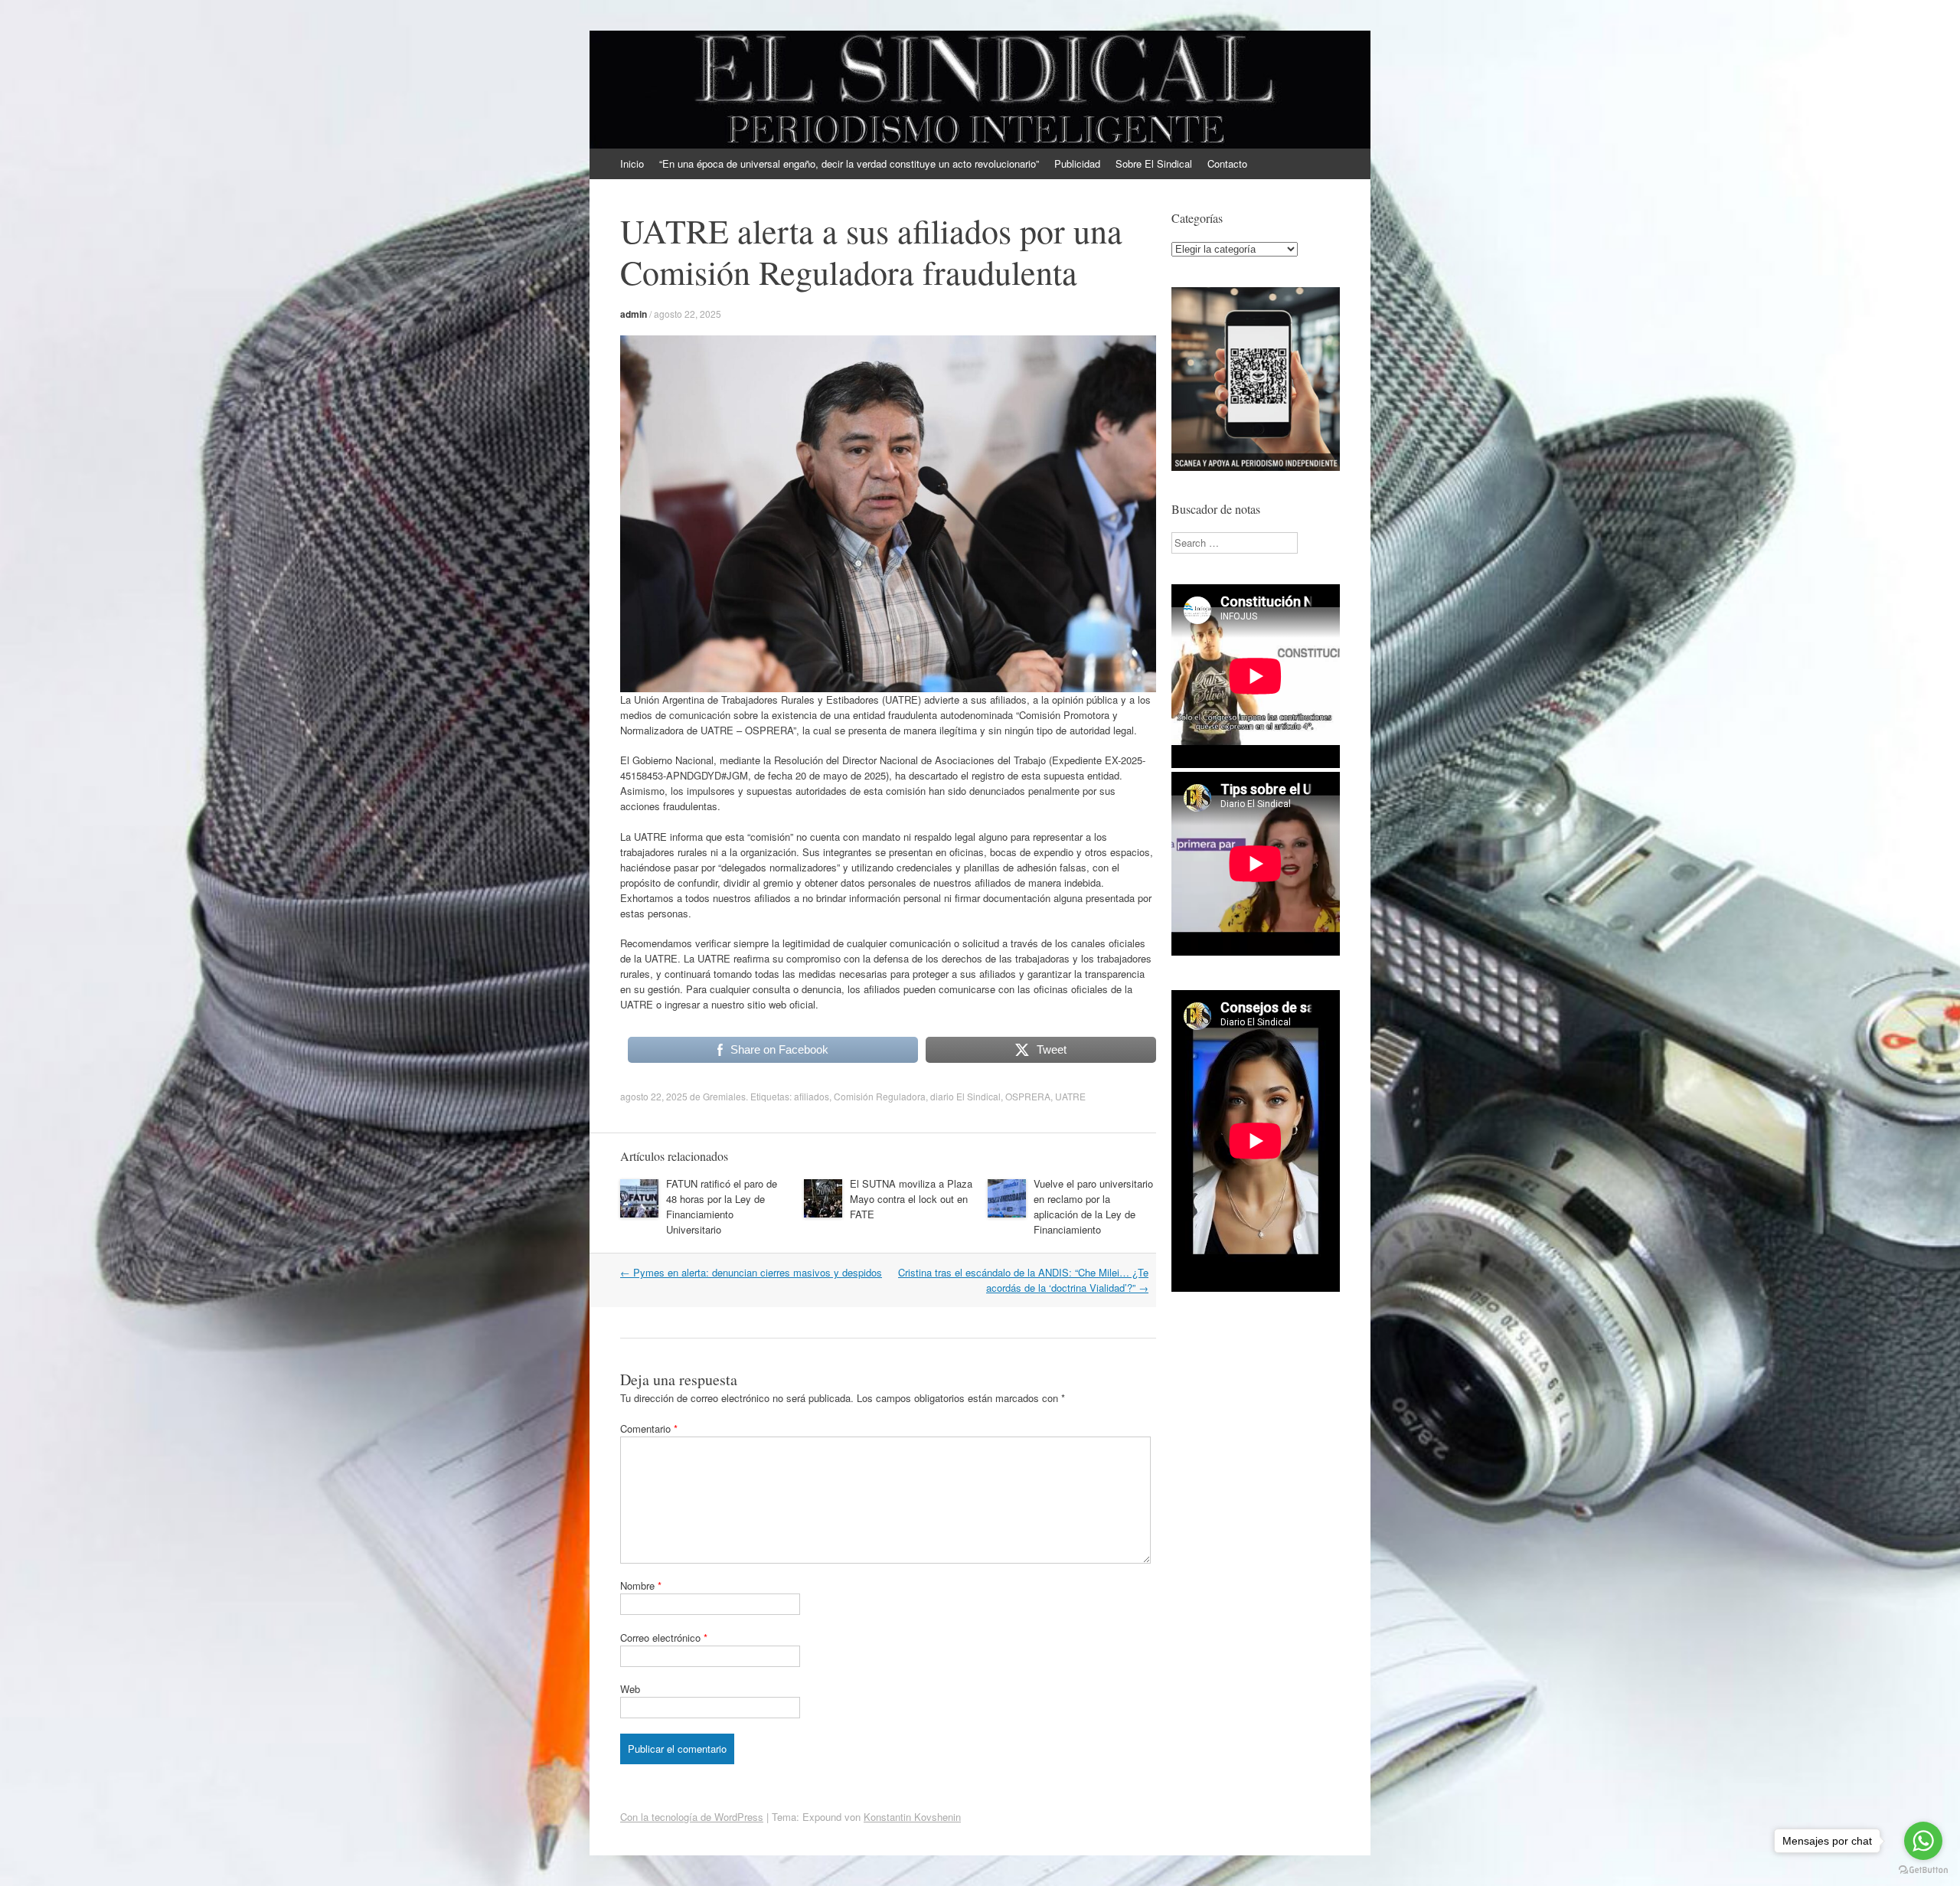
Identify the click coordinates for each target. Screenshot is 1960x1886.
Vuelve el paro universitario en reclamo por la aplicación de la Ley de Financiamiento (1093, 1206)
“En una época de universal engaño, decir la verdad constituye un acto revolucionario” (849, 163)
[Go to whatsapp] (1923, 1841)
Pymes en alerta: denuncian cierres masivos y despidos (751, 1272)
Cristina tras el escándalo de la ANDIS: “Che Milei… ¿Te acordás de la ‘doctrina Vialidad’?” (1023, 1280)
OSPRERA (1028, 1096)
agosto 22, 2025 (688, 314)
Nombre (641, 1585)
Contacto (1227, 163)
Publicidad (1077, 163)
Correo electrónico (664, 1638)
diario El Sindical (965, 1096)
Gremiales (724, 1096)
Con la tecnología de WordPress (692, 1817)
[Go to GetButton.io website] (1923, 1870)
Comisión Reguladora (880, 1096)
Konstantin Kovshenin (912, 1817)
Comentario (649, 1428)
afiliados (812, 1096)
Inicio (632, 163)
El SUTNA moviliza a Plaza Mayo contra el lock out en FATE (911, 1199)
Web (630, 1689)
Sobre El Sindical (1154, 163)
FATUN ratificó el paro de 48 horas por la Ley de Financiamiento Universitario (722, 1206)
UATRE (1070, 1096)
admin (634, 314)
